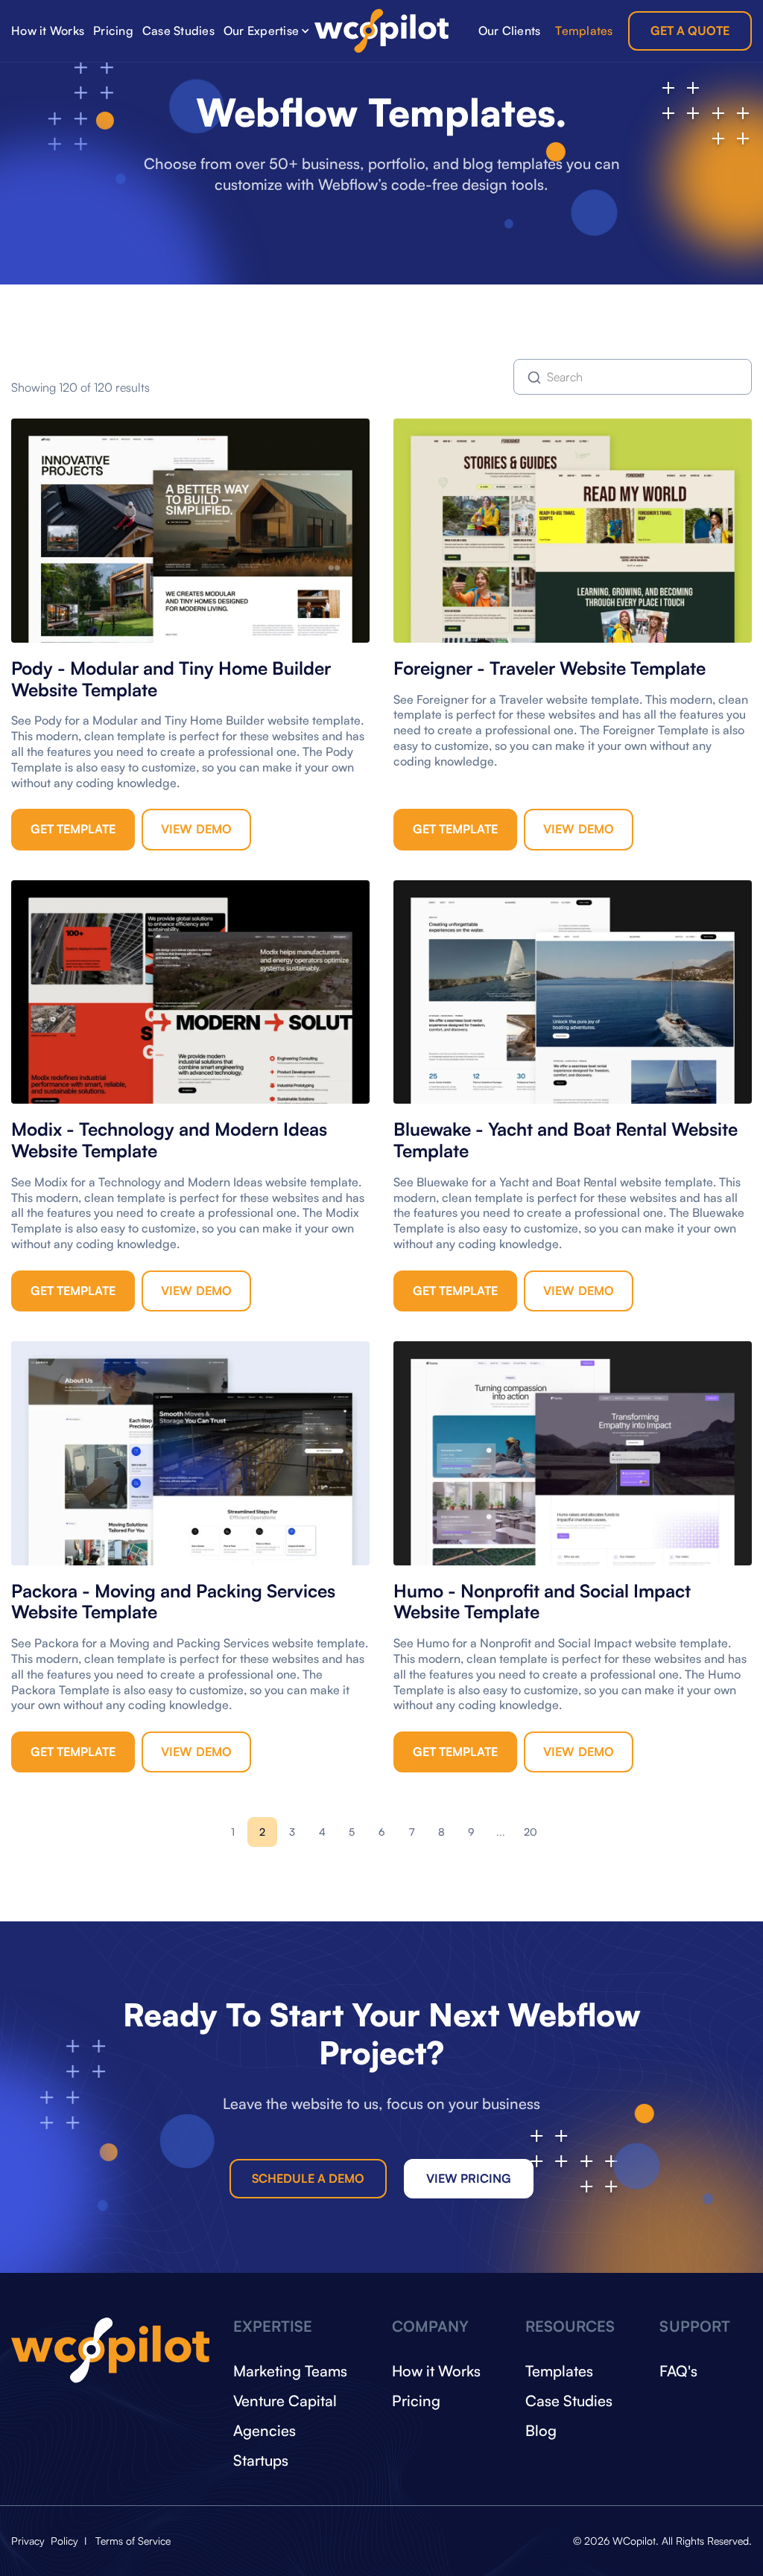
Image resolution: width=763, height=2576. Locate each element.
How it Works (48, 31)
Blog (541, 2430)
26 (531, 1832)
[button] (267, 31)
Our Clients (510, 31)
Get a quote (690, 31)
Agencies (265, 2430)
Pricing (113, 31)
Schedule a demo (308, 2178)
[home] (381, 31)
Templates (584, 31)
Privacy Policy (46, 2541)
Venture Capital (285, 2401)
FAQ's (678, 2371)
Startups (261, 2460)
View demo (196, 829)
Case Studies (178, 31)
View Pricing (469, 2178)
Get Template (73, 829)
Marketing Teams (290, 2371)
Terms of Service (133, 2541)
